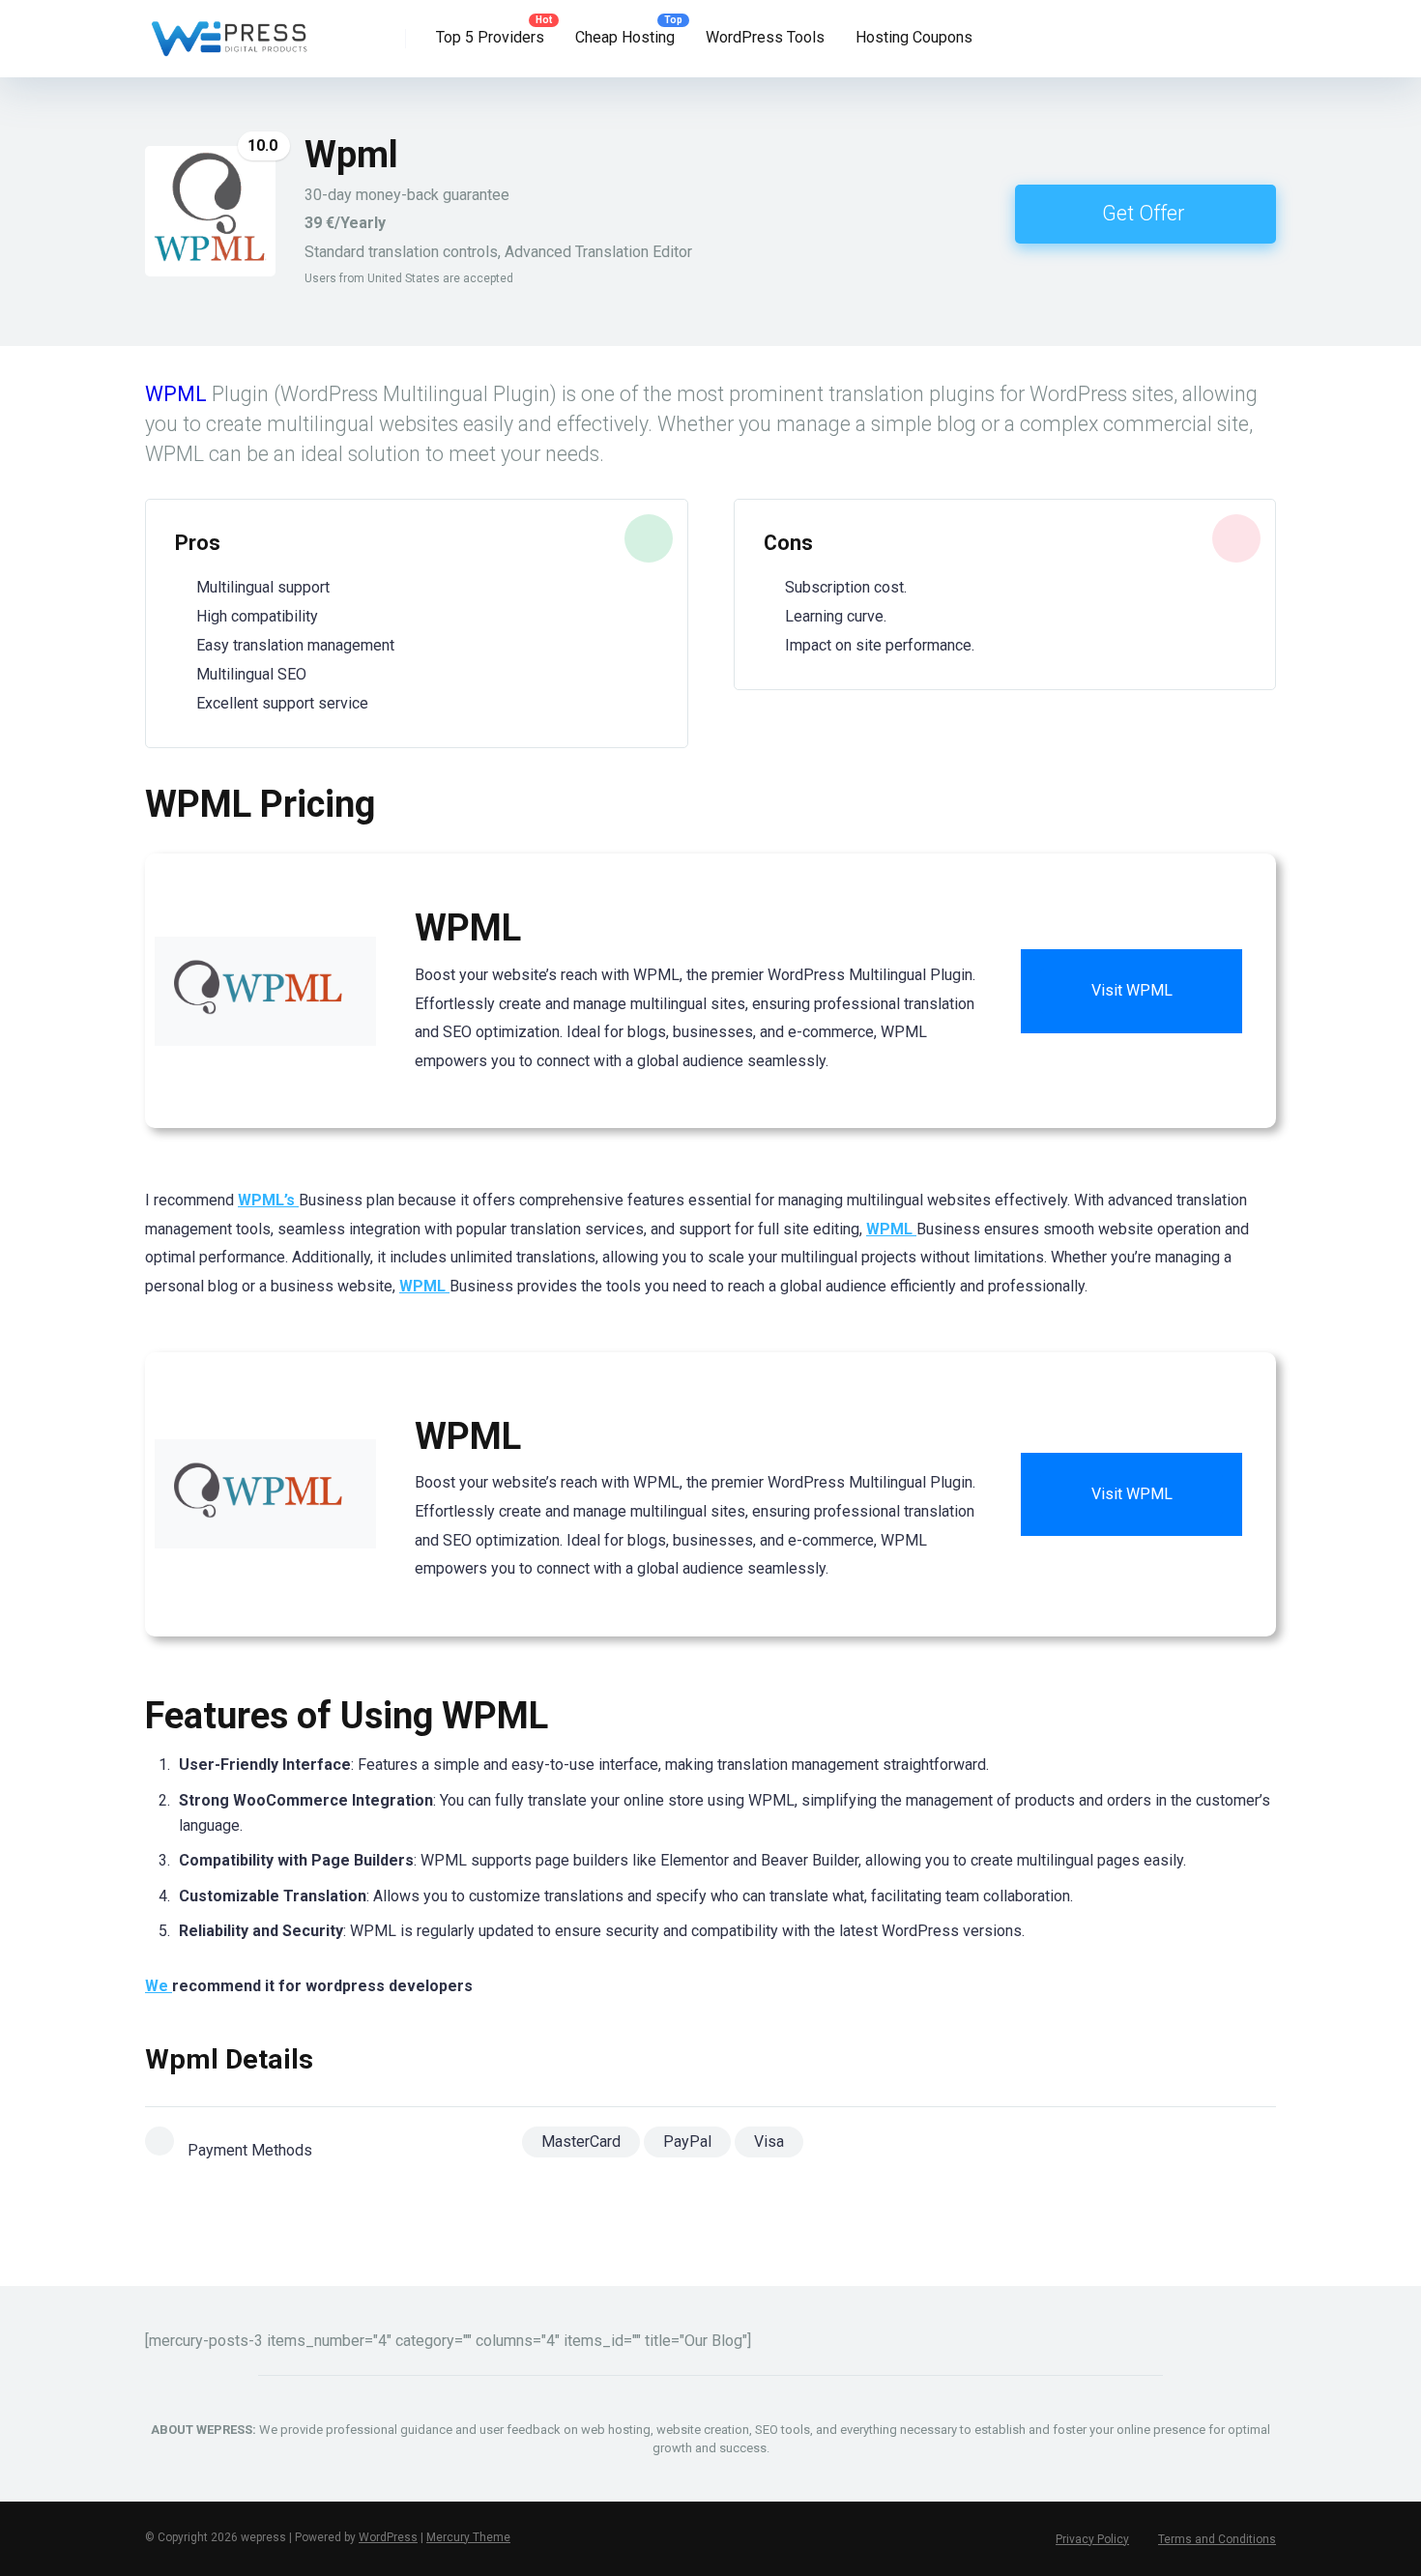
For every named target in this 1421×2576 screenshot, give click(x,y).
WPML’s (268, 1200)
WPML (176, 394)
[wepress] (229, 31)
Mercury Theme (468, 2537)
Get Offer (1143, 213)
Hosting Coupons (914, 37)
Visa (769, 2142)
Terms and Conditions (1217, 2539)
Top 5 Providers (490, 37)
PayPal (687, 2142)
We (159, 1986)
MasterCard (581, 2142)
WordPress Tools (765, 37)
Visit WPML (1132, 990)
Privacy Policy (1092, 2539)
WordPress (388, 2537)
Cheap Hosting (625, 37)
